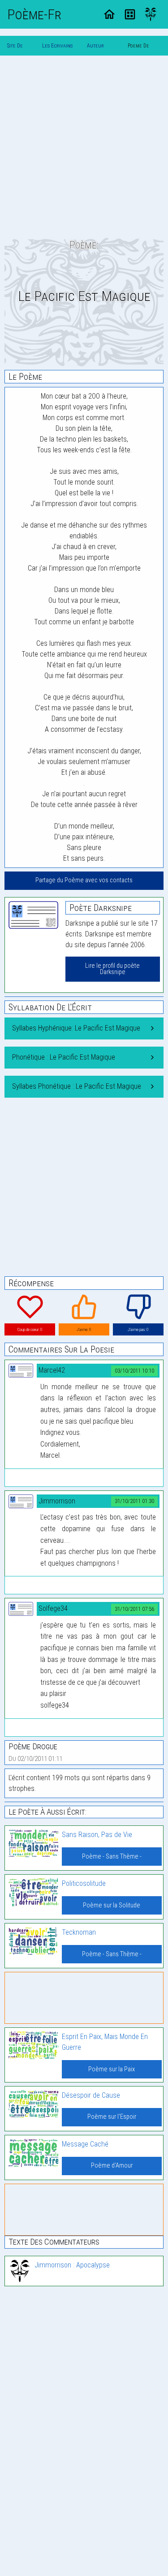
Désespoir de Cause (91, 2095)
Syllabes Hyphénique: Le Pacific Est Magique (76, 1028)
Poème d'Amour (112, 2166)
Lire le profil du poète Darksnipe (112, 969)
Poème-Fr (34, 14)
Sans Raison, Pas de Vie (97, 1835)
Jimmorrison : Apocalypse (72, 2265)
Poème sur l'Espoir (112, 2117)
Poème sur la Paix (112, 2069)
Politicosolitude (84, 1883)
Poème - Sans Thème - (112, 1857)
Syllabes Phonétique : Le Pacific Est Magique (77, 1086)
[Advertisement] (84, 147)
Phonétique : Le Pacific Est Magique (64, 1057)
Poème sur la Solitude (112, 1905)
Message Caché (85, 2144)
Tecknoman (79, 1932)
